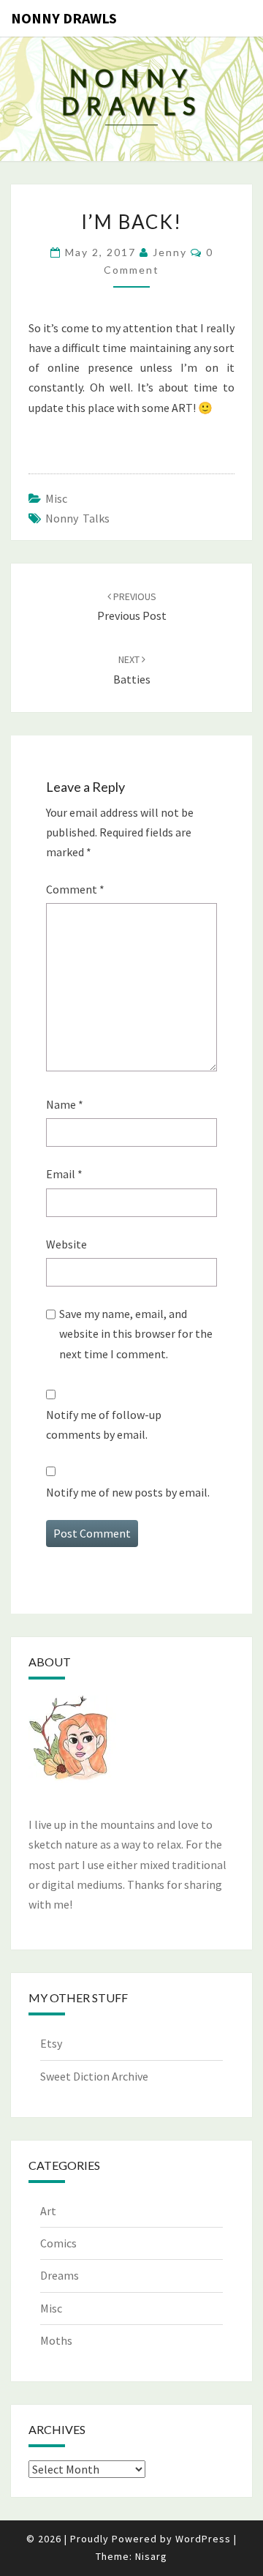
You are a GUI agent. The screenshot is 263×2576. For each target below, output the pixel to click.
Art (48, 2211)
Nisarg (151, 2556)
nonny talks (77, 518)
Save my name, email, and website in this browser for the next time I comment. (136, 1333)
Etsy (51, 2043)
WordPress (203, 2539)
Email (64, 1174)
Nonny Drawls (64, 18)
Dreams (60, 2275)
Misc (56, 498)
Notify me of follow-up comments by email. (104, 1424)
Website (66, 1244)
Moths (56, 2340)
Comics (58, 2243)
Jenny (170, 252)
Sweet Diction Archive (94, 2076)
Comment (75, 889)
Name (65, 1104)
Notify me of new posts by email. (128, 1492)
